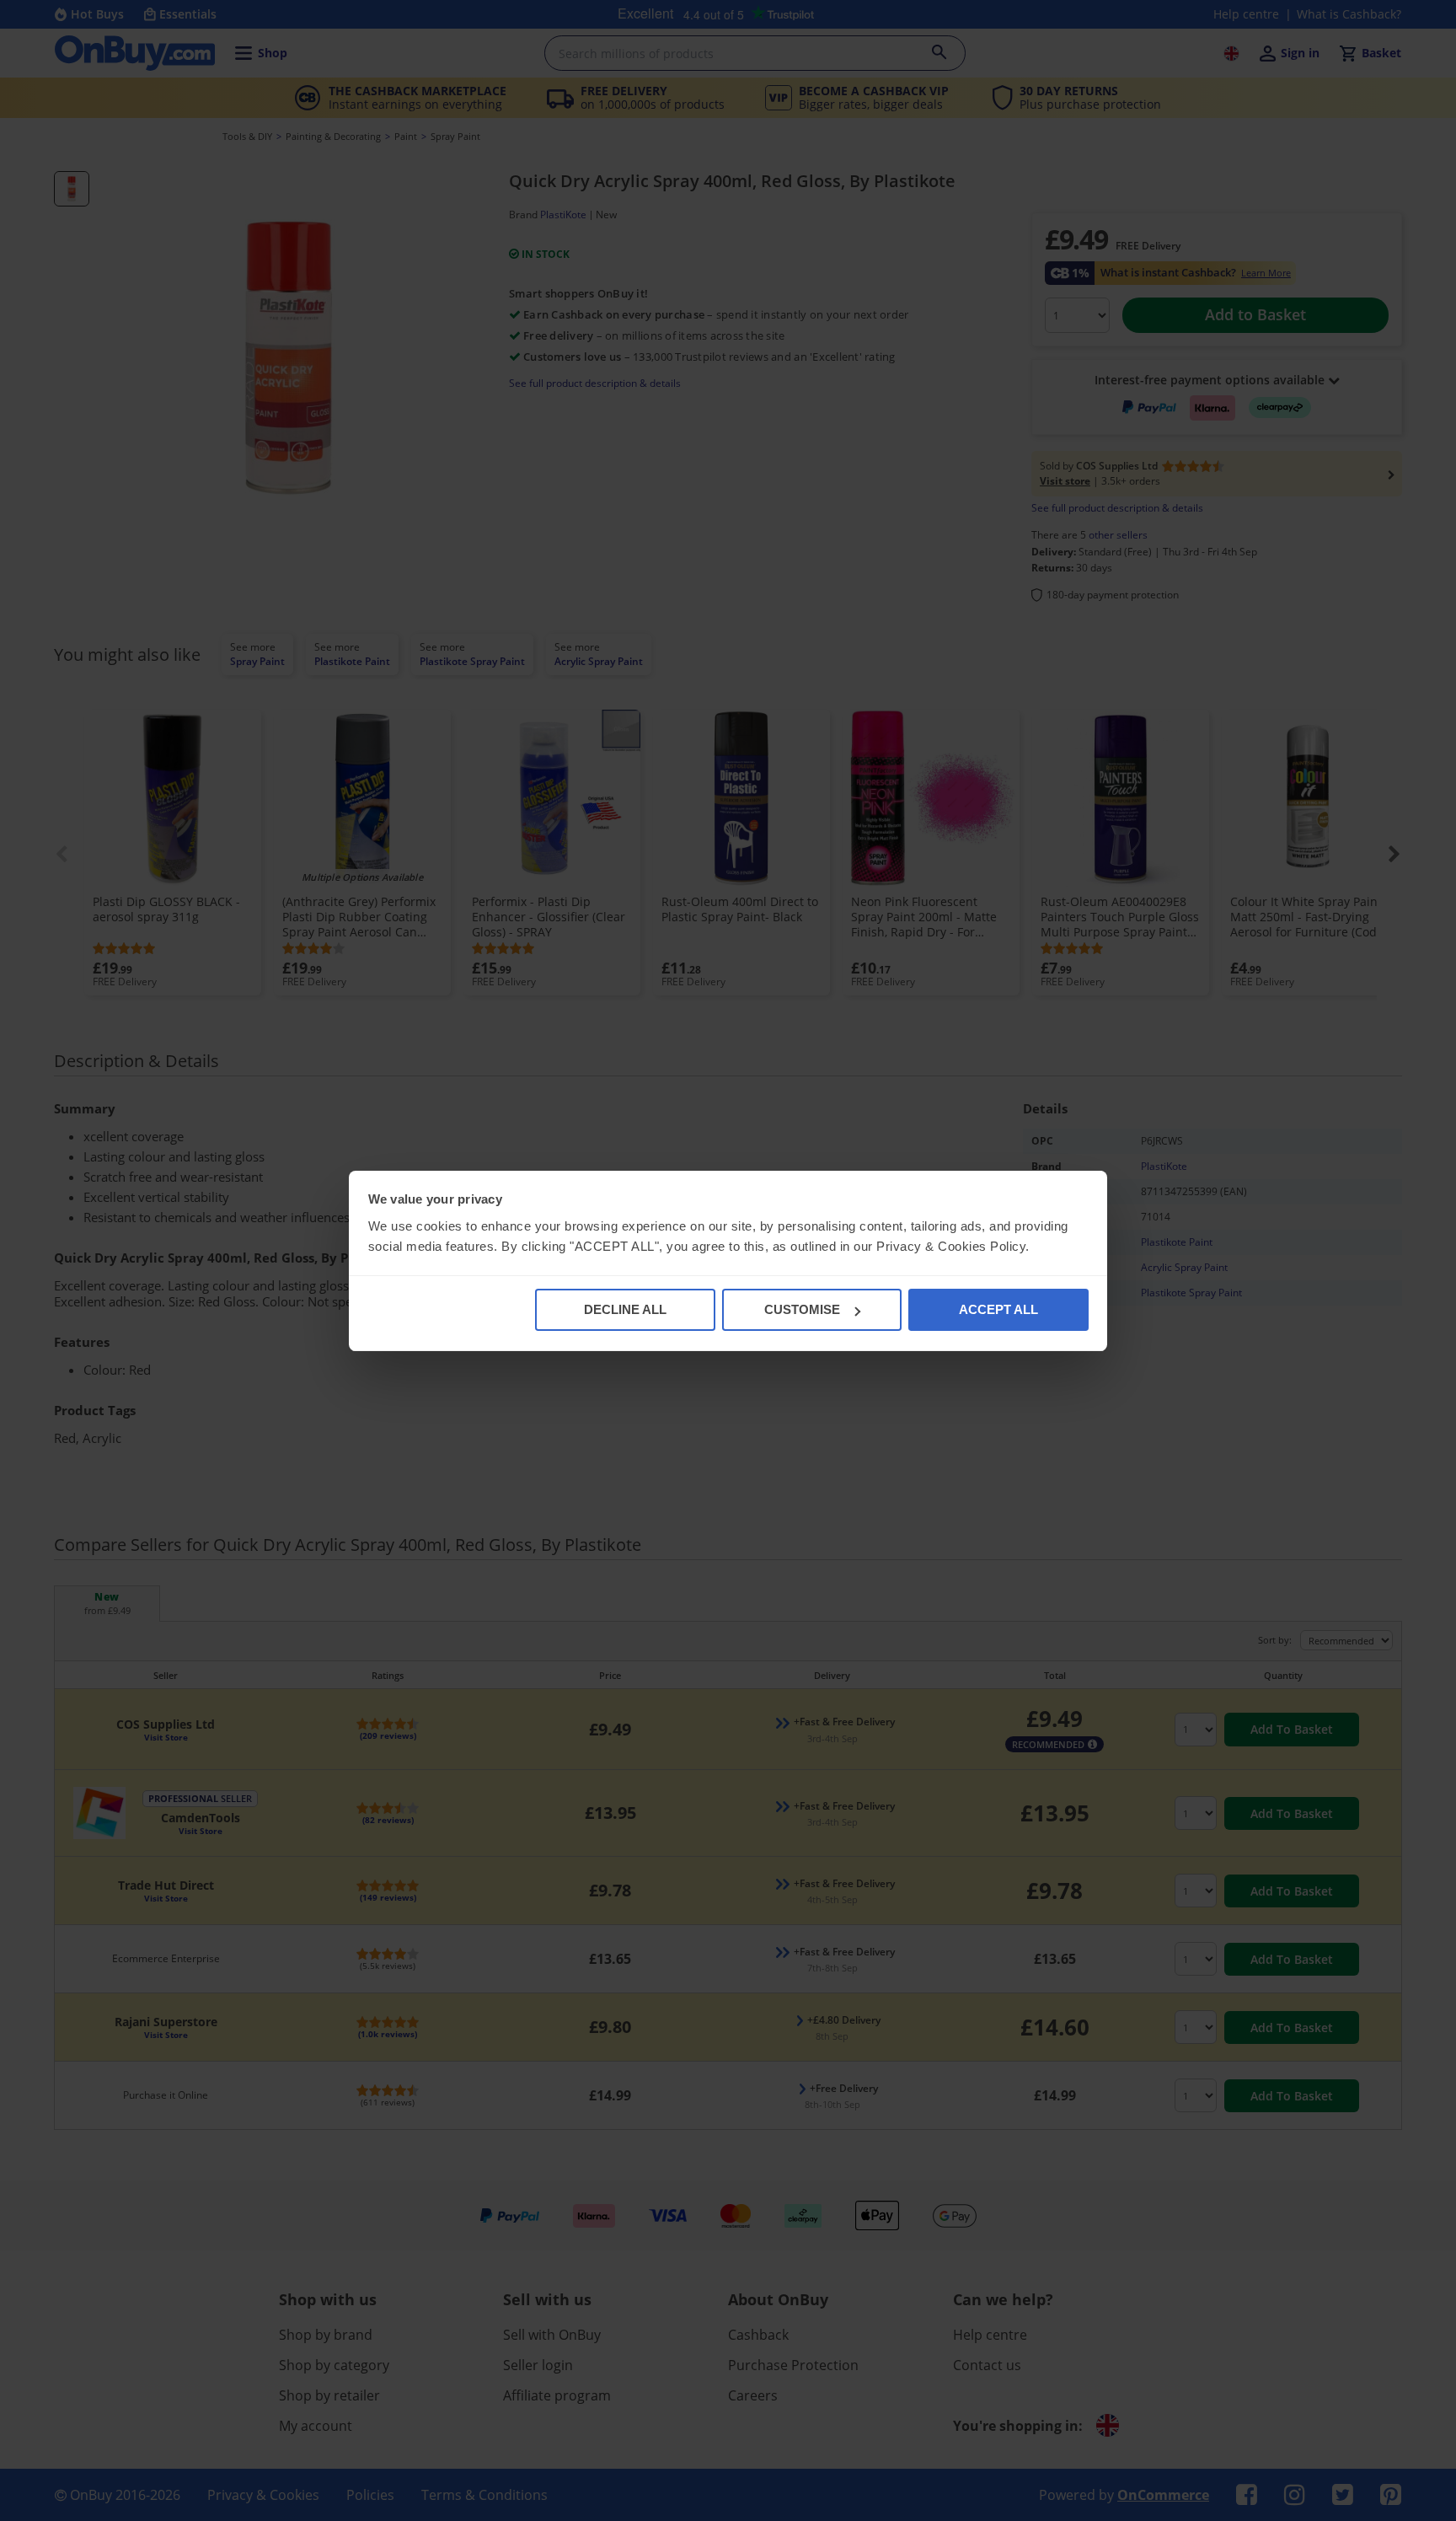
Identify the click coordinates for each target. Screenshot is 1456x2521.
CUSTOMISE (802, 1309)
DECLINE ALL (625, 1309)
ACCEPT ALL (998, 1309)
